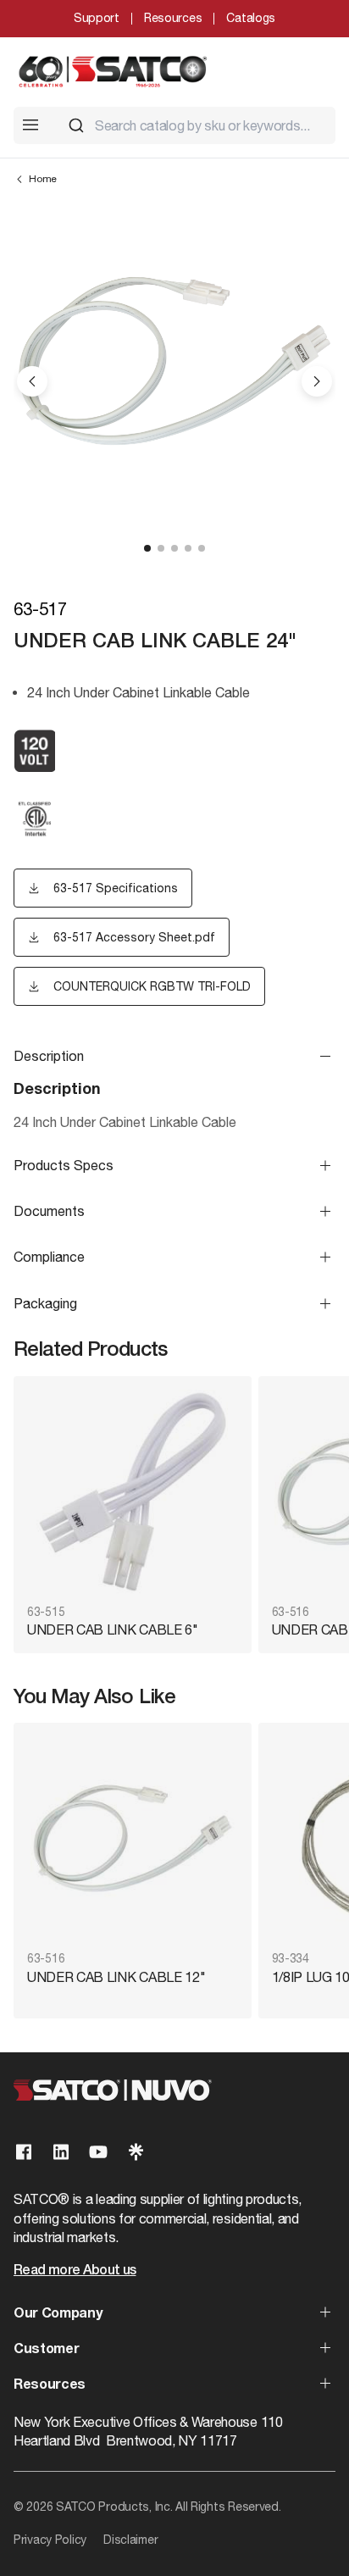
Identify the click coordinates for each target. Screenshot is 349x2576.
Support (97, 18)
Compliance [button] (49, 1257)
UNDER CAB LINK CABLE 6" (113, 1629)
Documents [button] (49, 1211)
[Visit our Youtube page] (98, 2152)
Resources (173, 18)
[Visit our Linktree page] (136, 2152)
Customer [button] (46, 2350)
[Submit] (76, 125)
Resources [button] (50, 2385)
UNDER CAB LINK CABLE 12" (116, 1977)
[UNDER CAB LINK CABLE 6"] (133, 1492)
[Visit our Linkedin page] (61, 2152)
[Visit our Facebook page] (24, 2152)
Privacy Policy (50, 2540)
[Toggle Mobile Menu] (30, 125)
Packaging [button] (45, 1303)
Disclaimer (130, 2540)
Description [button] (49, 1056)
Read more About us (75, 2271)
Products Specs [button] (64, 1165)
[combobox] (195, 125)
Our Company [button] (58, 2314)
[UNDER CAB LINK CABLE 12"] (133, 1838)
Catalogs (251, 18)
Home (43, 179)
